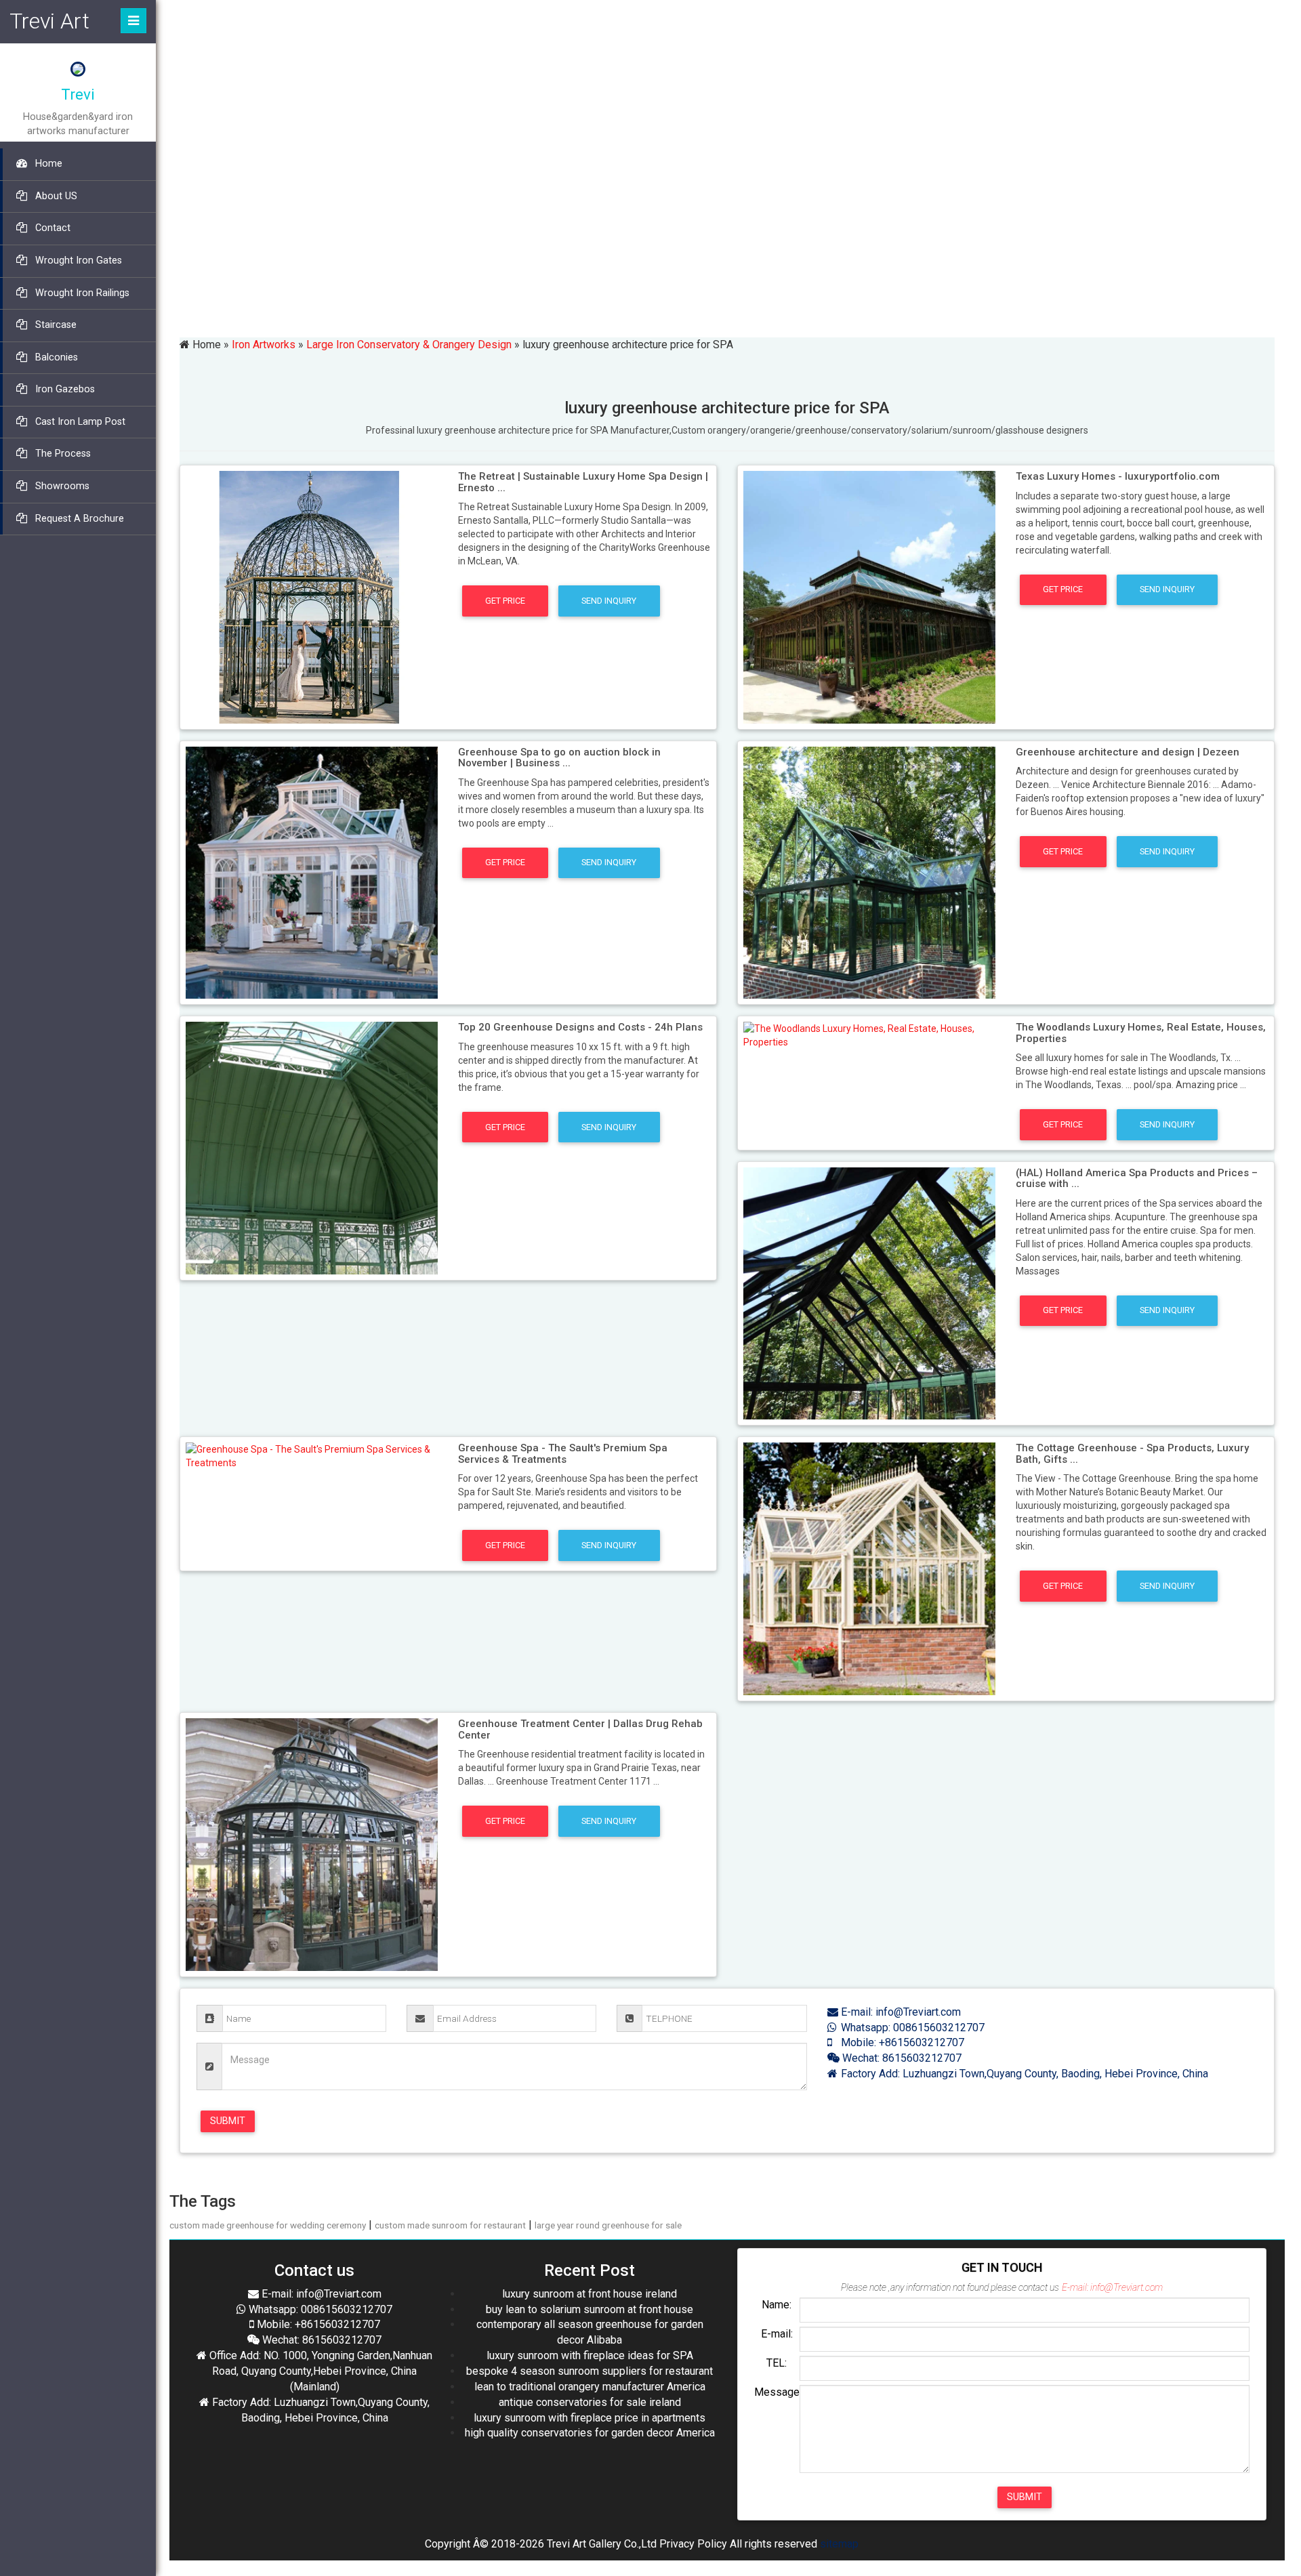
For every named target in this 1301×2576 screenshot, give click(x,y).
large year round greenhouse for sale (608, 2225)
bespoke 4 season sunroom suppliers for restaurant (590, 2371)
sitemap (839, 2544)
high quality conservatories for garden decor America (590, 2433)
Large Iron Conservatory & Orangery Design (409, 345)
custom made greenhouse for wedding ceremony (268, 2225)
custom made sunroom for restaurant (450, 2225)
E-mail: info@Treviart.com (900, 2012)
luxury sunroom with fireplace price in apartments (590, 2418)
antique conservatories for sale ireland (590, 2402)
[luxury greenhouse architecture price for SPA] (312, 596)
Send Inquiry (609, 601)
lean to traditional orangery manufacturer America (590, 2387)
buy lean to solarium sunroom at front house (590, 2309)
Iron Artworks (264, 345)
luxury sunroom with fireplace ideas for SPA (590, 2355)
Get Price (505, 601)
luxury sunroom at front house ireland (590, 2294)
